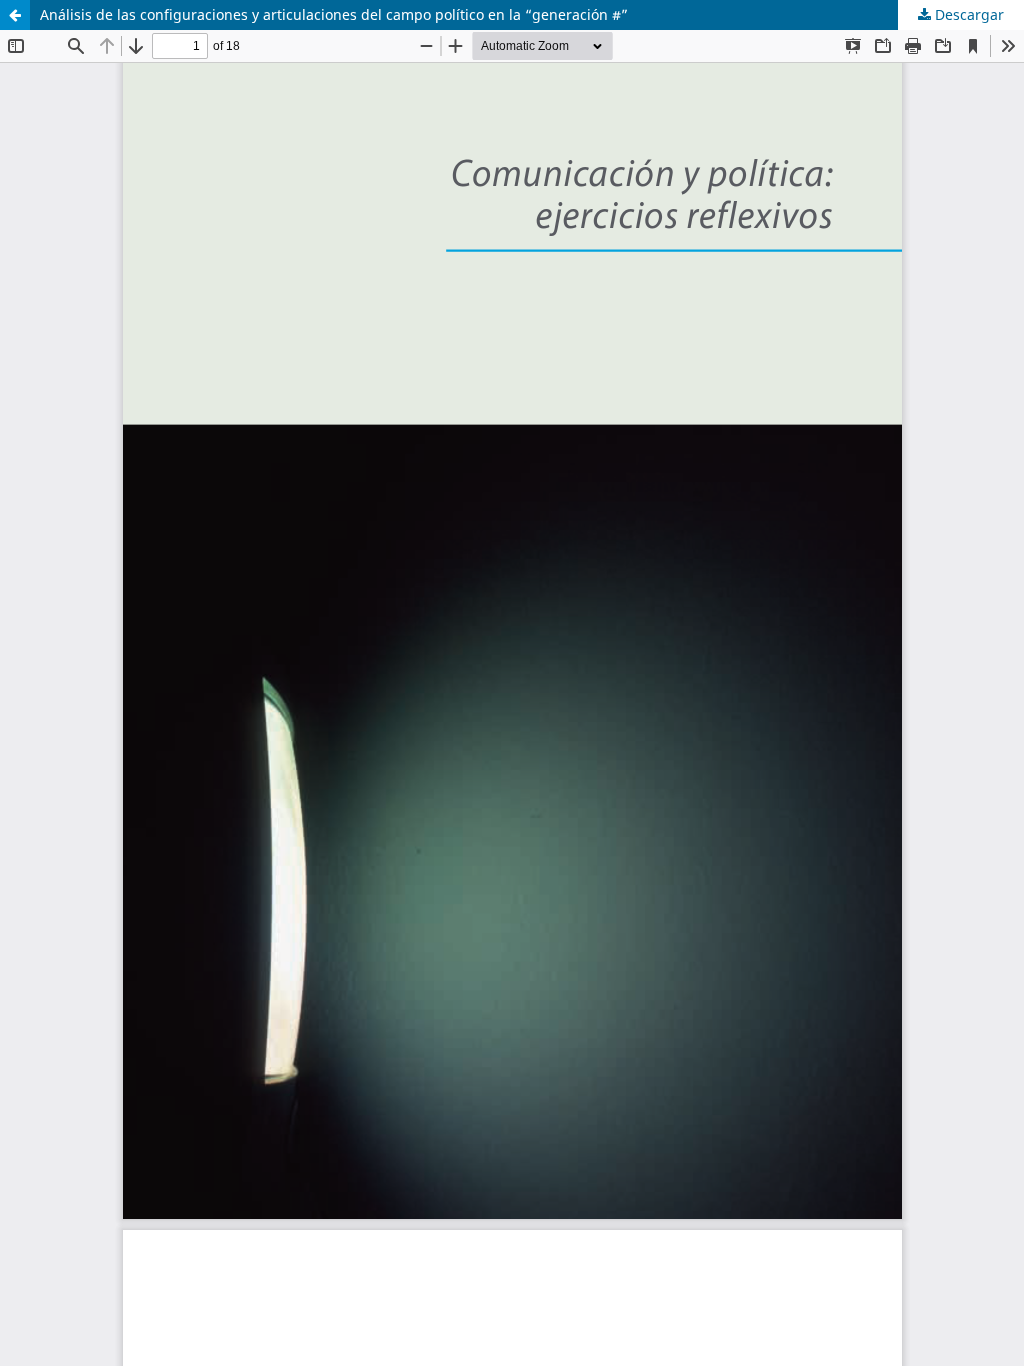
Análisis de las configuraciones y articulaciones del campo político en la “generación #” (334, 14)
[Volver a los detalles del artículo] (15, 15)
